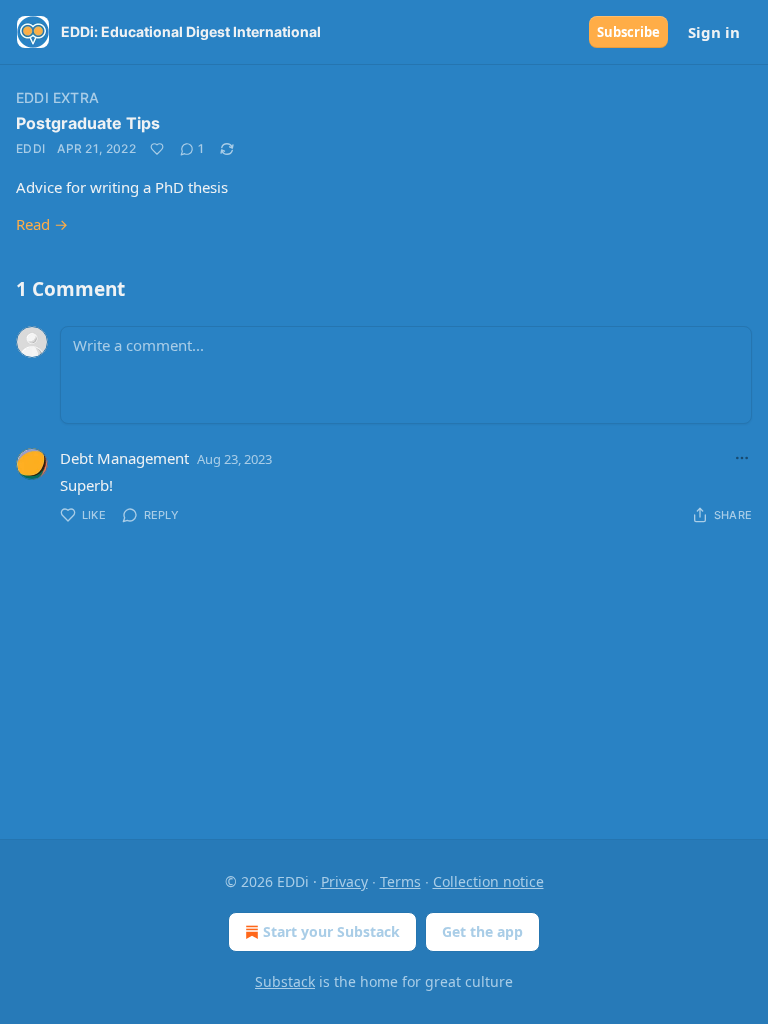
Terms (400, 881)
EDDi (30, 148)
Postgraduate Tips (88, 123)
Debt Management (124, 458)
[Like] (157, 149)
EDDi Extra (57, 97)
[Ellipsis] (742, 458)
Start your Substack (331, 931)
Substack (285, 981)
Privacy (344, 881)
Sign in (714, 32)
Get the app (482, 931)
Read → (42, 224)
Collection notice (488, 881)
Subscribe (628, 32)
